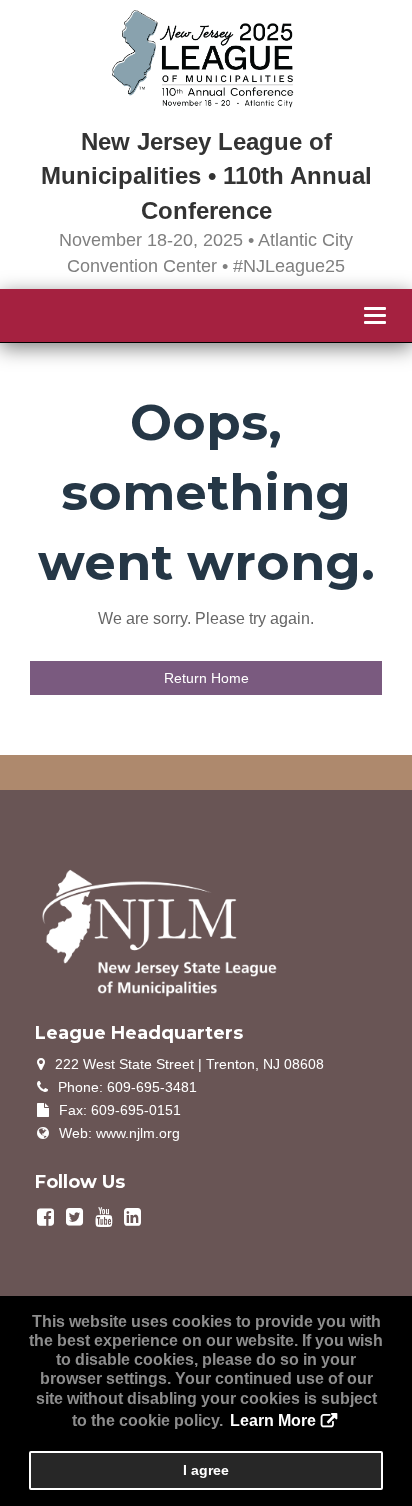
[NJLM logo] (160, 931)
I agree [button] (206, 1470)
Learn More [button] (273, 1420)
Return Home (206, 678)
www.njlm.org (138, 1133)
